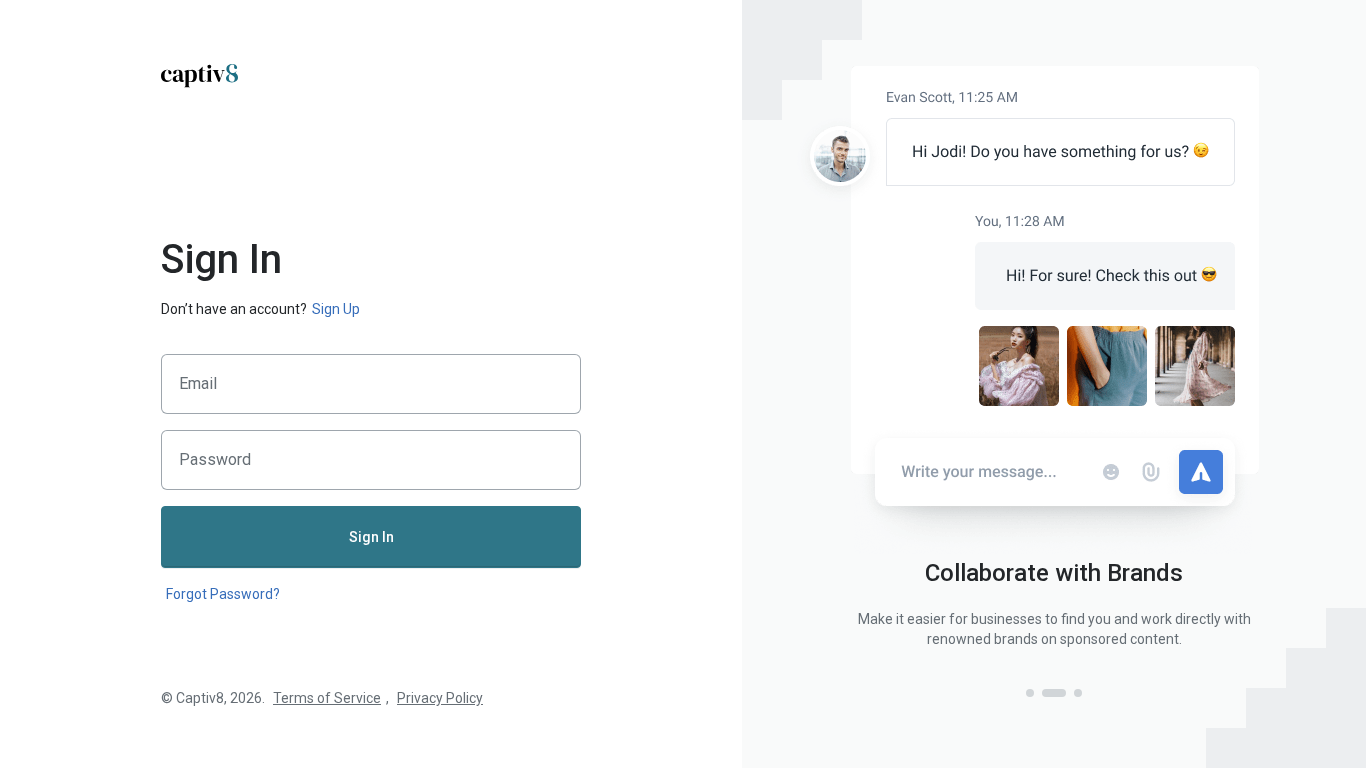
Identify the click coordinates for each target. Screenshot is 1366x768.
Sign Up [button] (336, 309)
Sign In (371, 537)
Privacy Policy (440, 698)
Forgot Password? (223, 594)
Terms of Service (327, 698)
